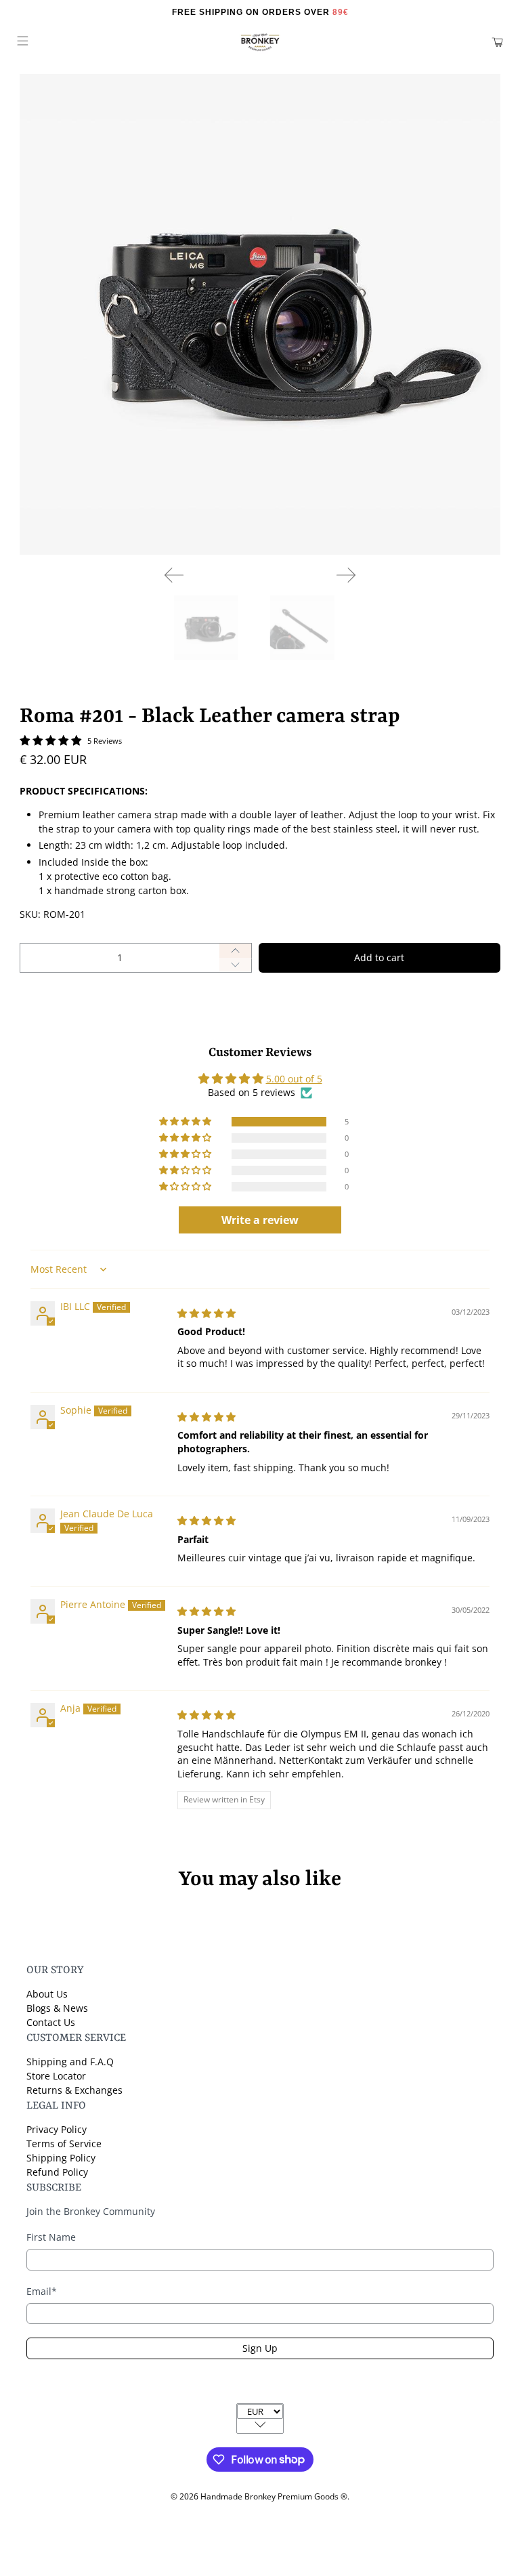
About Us (47, 1994)
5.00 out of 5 (294, 1079)
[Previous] (174, 575)
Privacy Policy (57, 2129)
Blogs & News (57, 2008)
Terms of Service (64, 2144)
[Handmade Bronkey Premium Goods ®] (260, 42)
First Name (51, 2237)
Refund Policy (57, 2172)
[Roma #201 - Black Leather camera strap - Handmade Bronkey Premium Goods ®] (260, 314)
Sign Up (260, 2348)
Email (42, 2291)
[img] (207, 1313)
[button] (186, 1122)
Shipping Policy (61, 2158)
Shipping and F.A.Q (70, 2062)
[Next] (346, 575)
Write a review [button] (260, 1220)
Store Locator (56, 2076)
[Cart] (497, 42)
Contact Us (51, 2022)
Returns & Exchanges (74, 2090)
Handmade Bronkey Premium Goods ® (274, 2496)
